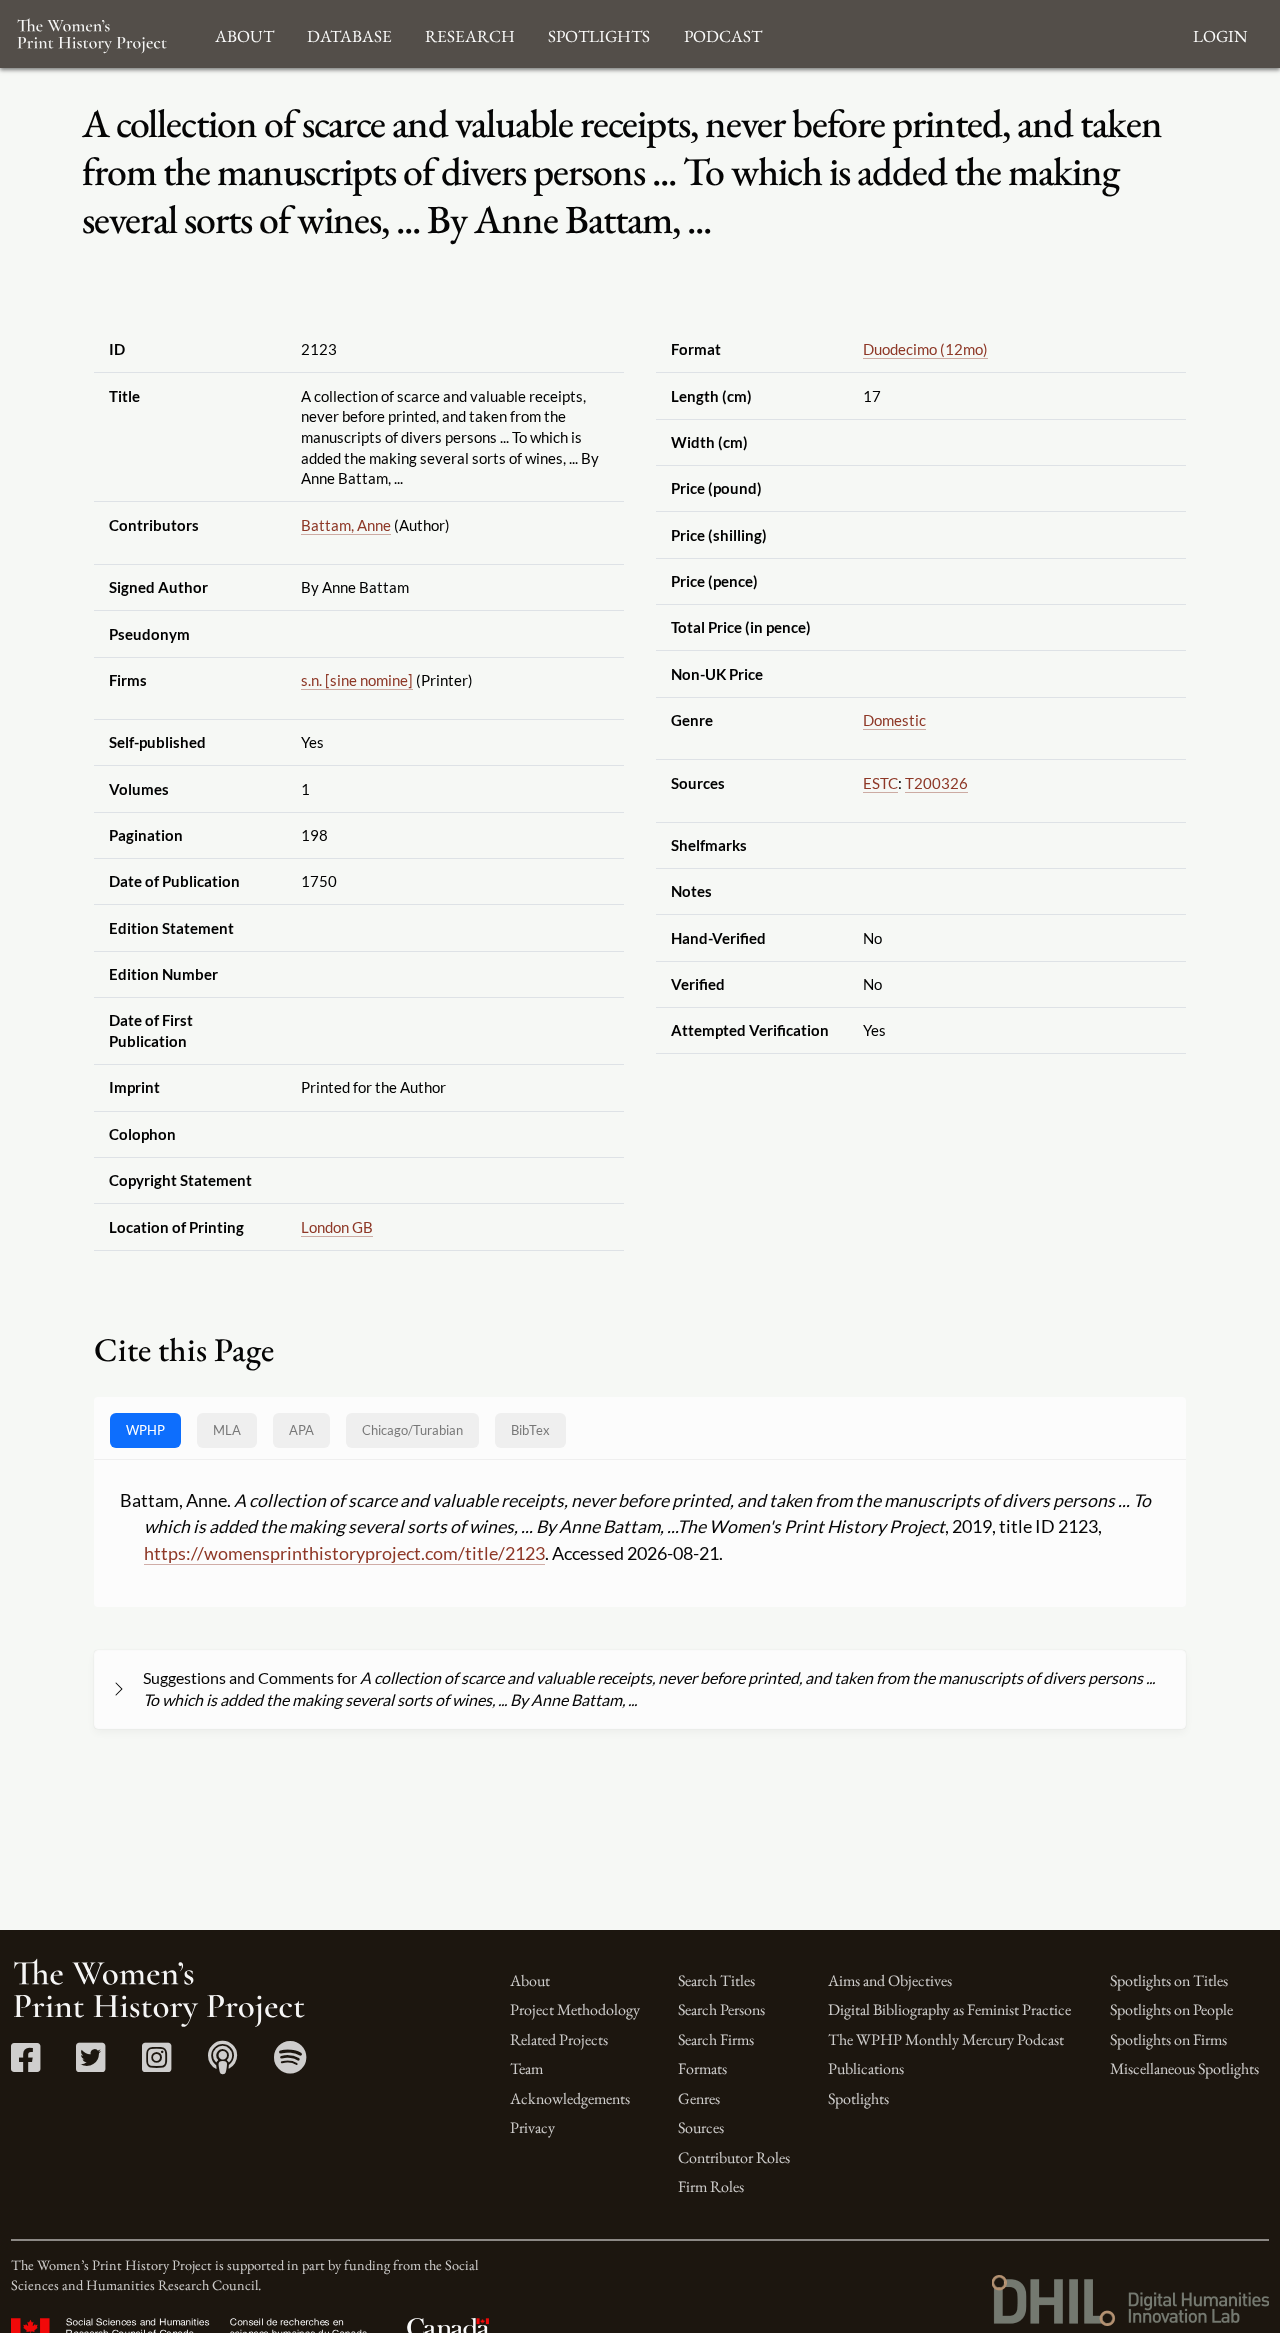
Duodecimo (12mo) (925, 349)
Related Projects (559, 2039)
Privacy (532, 2127)
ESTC (880, 783)
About (530, 1980)
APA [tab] (301, 1430)
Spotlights (858, 2098)
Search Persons (721, 2009)
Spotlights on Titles (1169, 1980)
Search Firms (716, 2039)
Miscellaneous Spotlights (1184, 2068)
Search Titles (716, 1980)
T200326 (936, 783)
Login (1220, 33)
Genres (699, 2098)
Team (526, 2068)
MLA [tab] (227, 1430)
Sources (701, 2127)
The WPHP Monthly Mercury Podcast (946, 2039)
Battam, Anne (346, 525)
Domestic (894, 720)
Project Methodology (575, 2009)
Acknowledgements (570, 2098)
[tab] (412, 1430)
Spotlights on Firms (1168, 2039)
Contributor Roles (734, 2157)
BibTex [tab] (530, 1430)
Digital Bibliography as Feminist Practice (949, 2009)
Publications (866, 2068)
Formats (702, 2068)
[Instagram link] (156, 2064)
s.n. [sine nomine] (357, 680)
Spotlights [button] (599, 33)
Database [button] (349, 33)
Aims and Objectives (890, 1980)
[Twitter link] (90, 2064)
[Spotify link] (290, 2064)
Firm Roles (711, 2186)
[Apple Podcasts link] (222, 2064)
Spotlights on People (1171, 2009)
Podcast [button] (723, 33)
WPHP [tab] (145, 1430)
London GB (337, 1227)
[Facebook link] (25, 2064)
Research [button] (470, 33)
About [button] (244, 33)
